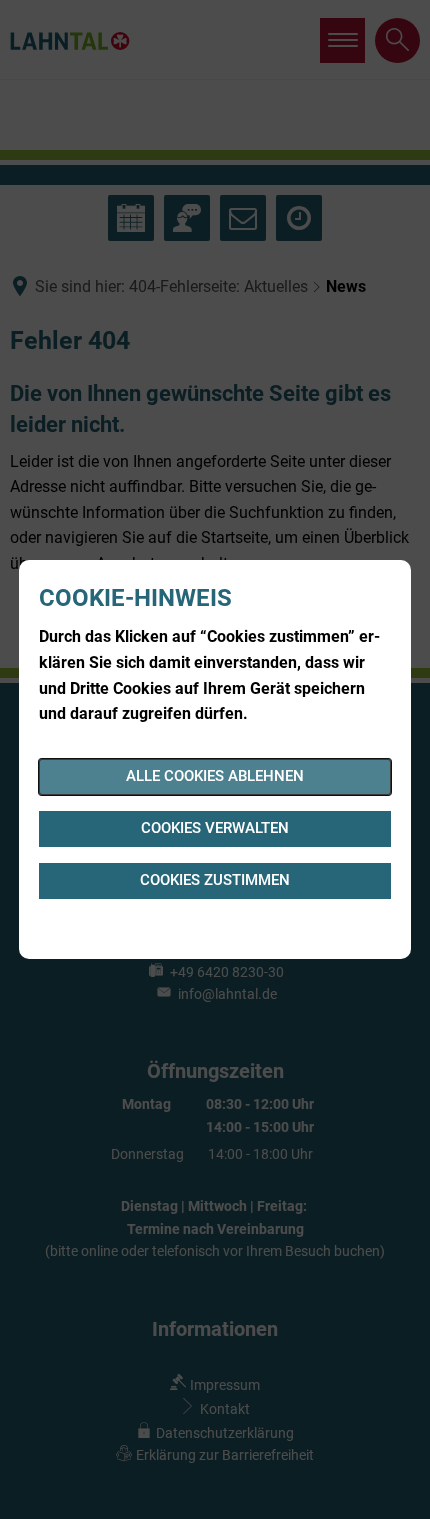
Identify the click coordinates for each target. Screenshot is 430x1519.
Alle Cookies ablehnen (215, 776)
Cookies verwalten (215, 828)
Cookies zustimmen (215, 880)
